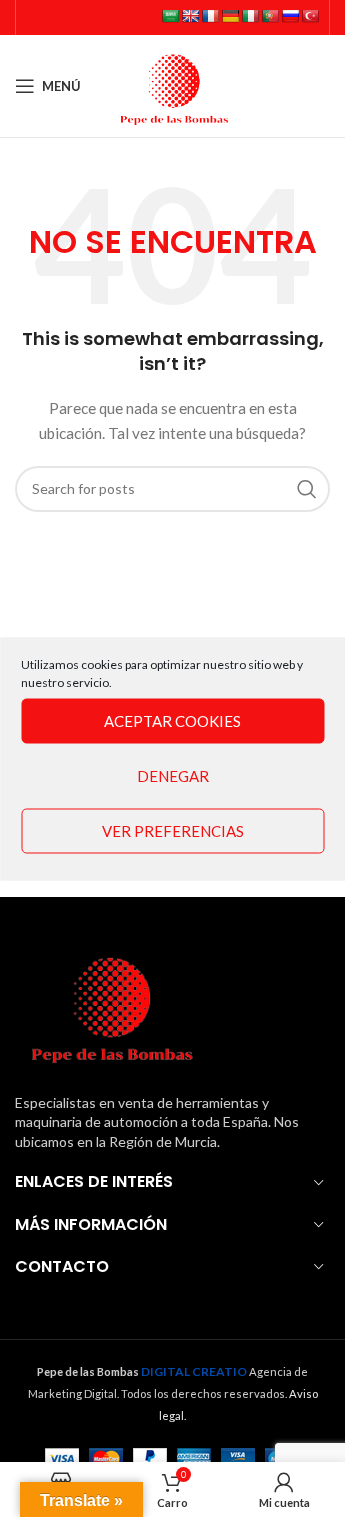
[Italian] (250, 16)
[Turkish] (310, 16)
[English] (190, 16)
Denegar (173, 776)
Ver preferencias (173, 831)
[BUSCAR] (307, 489)
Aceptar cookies (172, 721)
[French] (210, 16)
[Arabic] (170, 16)
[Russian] (290, 16)
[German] (230, 16)
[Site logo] (173, 84)
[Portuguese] (270, 16)
